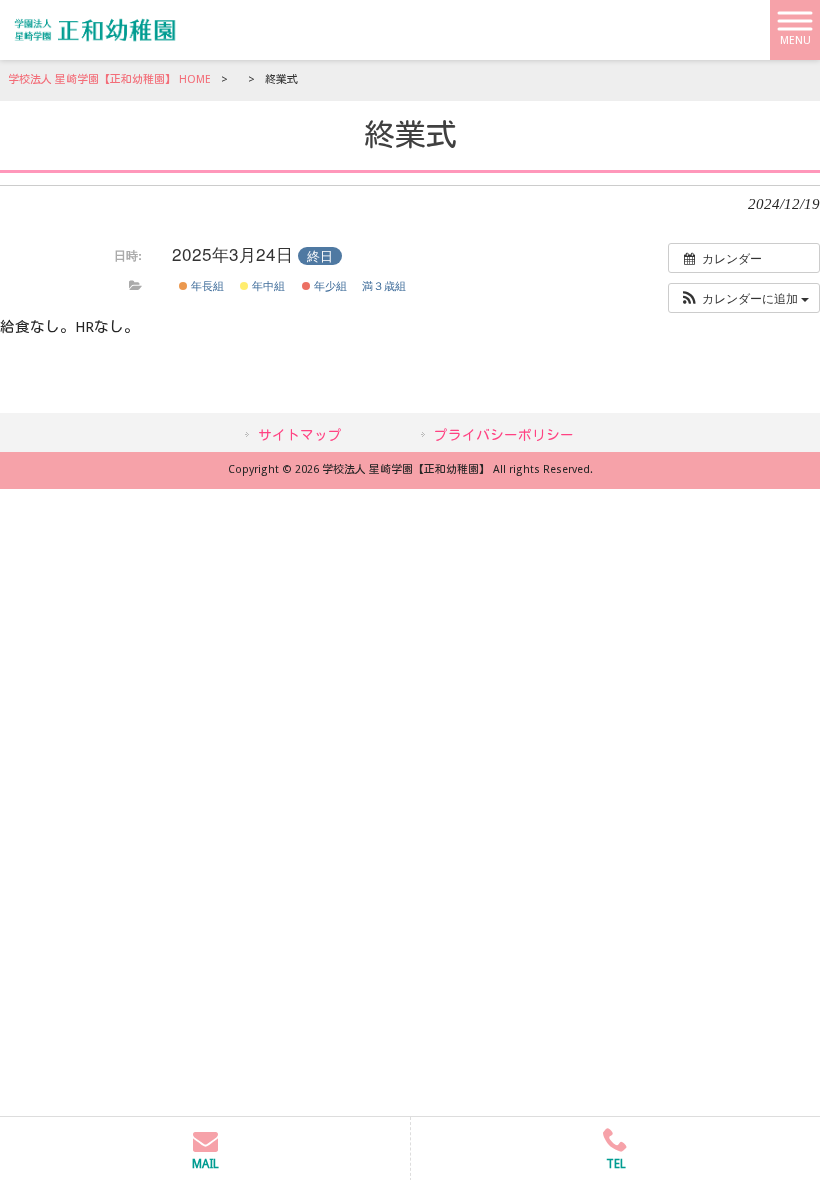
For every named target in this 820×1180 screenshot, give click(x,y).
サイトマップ (300, 435)
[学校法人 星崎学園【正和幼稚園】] (95, 29)
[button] (744, 298)
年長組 (206, 285)
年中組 (267, 285)
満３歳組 (384, 285)
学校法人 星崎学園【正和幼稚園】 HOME (109, 79)
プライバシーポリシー (504, 435)
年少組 (329, 285)
